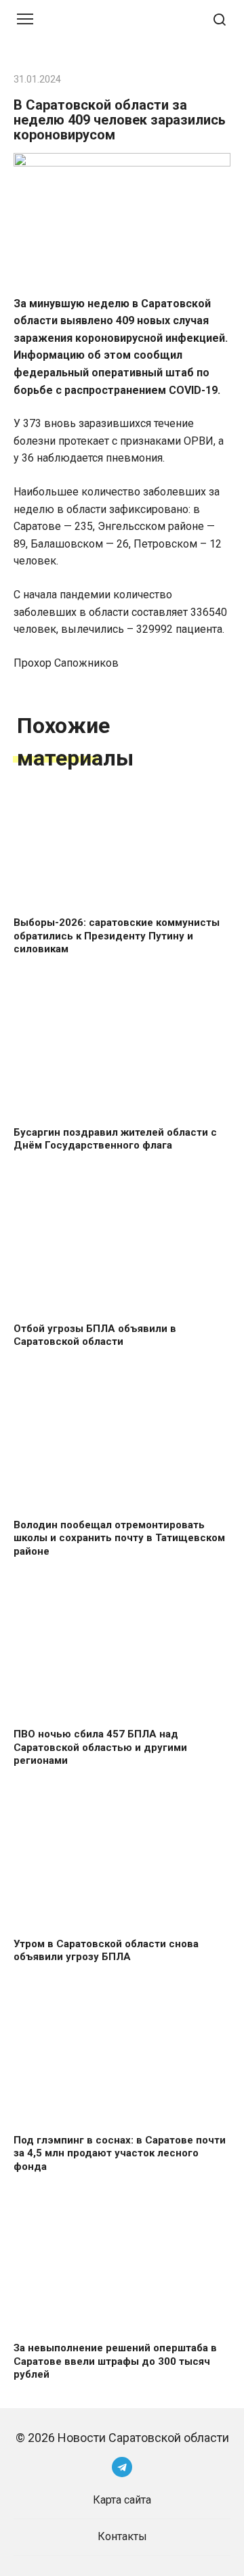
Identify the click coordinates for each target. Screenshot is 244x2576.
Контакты (122, 2536)
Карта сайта (122, 2500)
